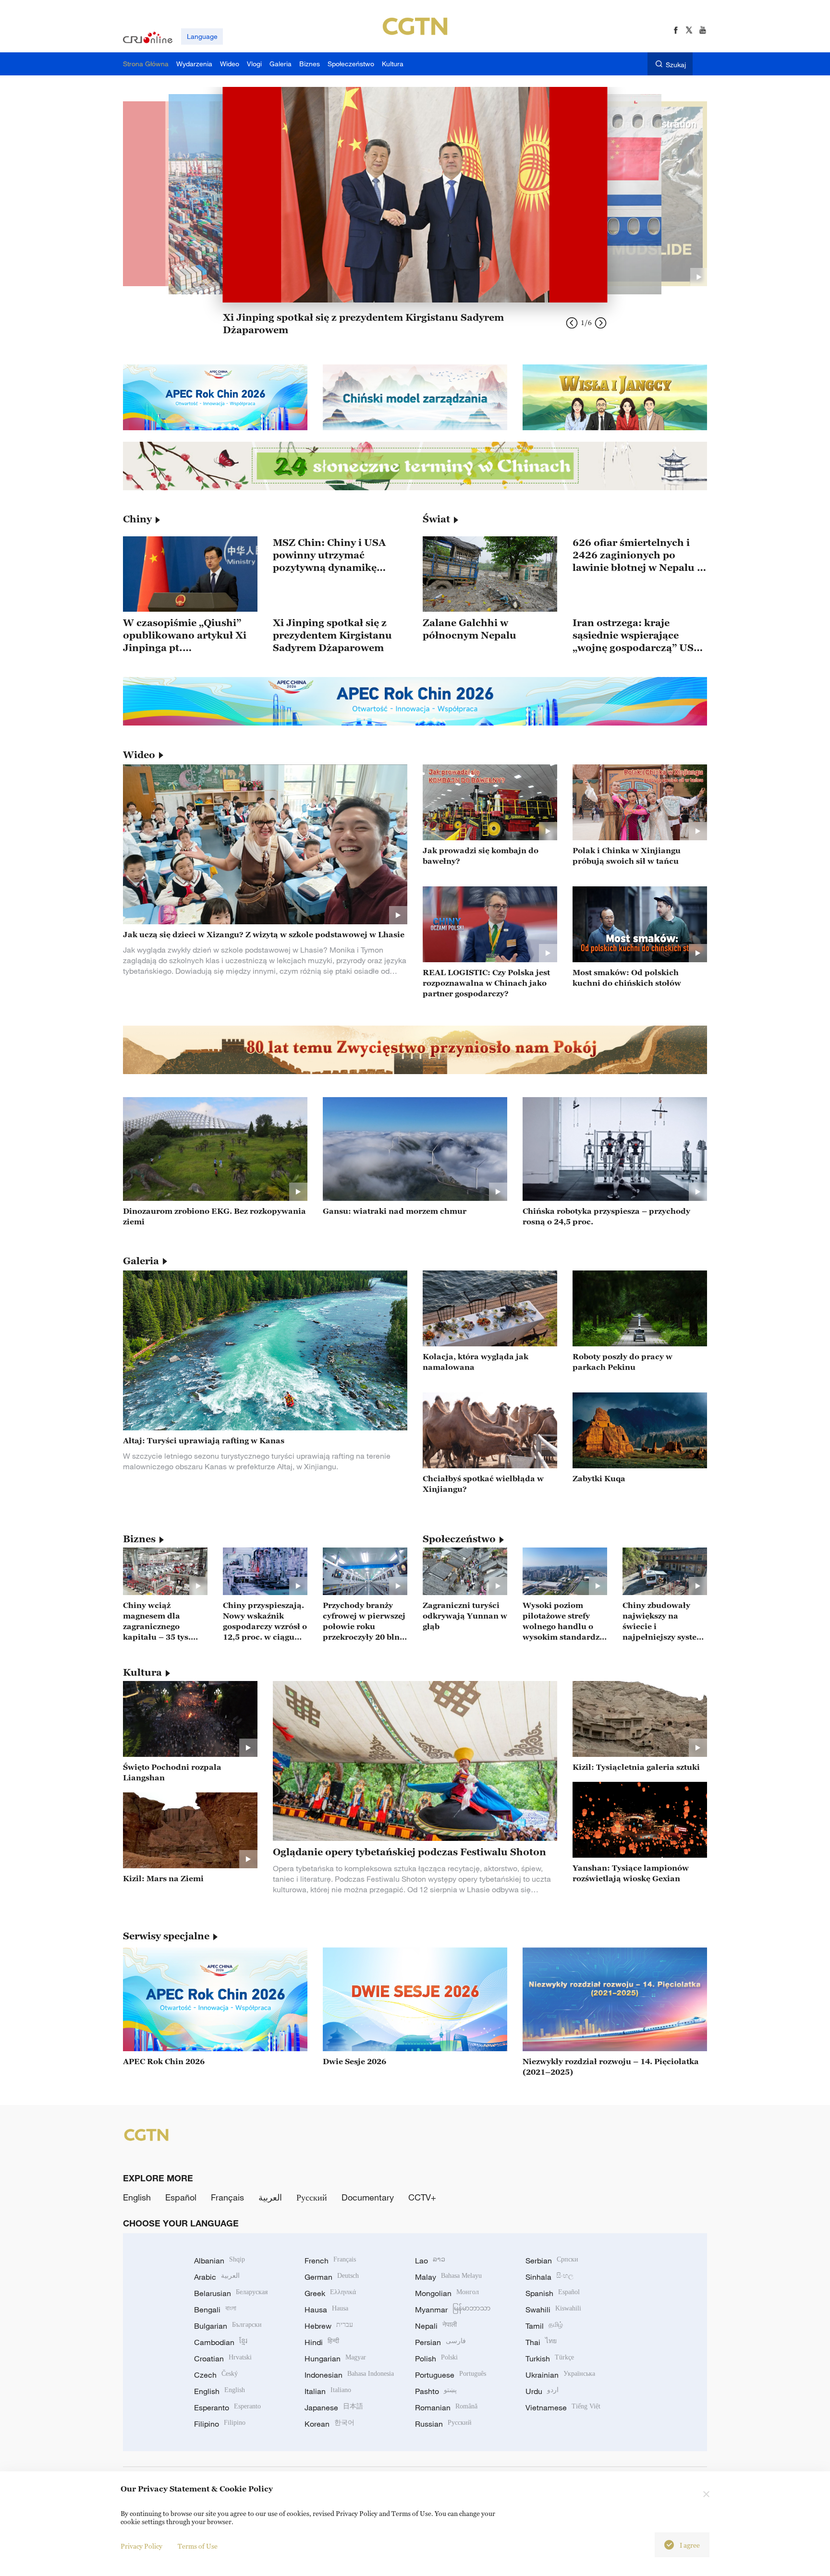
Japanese (334, 2407)
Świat (436, 519)
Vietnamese (563, 2407)
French (330, 2261)
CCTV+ (422, 2197)
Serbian (552, 2261)
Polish (436, 2358)
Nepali (436, 2326)
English (137, 2197)
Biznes (139, 1539)
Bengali (215, 2310)
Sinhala (549, 2277)
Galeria (141, 1261)
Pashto (436, 2391)
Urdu (542, 2391)
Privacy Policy (141, 2546)
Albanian (220, 2261)
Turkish (550, 2358)
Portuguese (451, 2375)
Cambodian (221, 2342)
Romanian (446, 2407)
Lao (430, 2261)
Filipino (220, 2424)
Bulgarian (228, 2326)
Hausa (326, 2310)
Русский (312, 2197)
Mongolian (447, 2293)
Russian (443, 2424)
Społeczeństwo (459, 1539)
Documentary (368, 2197)
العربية (270, 2197)
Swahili (553, 2310)
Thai (541, 2342)
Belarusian (231, 2293)
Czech (216, 2375)
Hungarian (335, 2358)
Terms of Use (198, 2546)
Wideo (139, 755)
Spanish (553, 2293)
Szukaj (676, 65)
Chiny (137, 519)
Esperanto (227, 2407)
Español (181, 2197)
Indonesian (349, 2375)
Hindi (322, 2342)
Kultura (142, 1672)
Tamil (544, 2326)
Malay (448, 2277)
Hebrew (329, 2326)
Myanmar (453, 2310)
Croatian (223, 2358)
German (332, 2277)
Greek (330, 2293)
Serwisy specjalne (166, 1936)
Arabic (217, 2277)
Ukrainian (560, 2375)
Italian (328, 2391)
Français (227, 2197)
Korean (330, 2424)
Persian (440, 2342)
